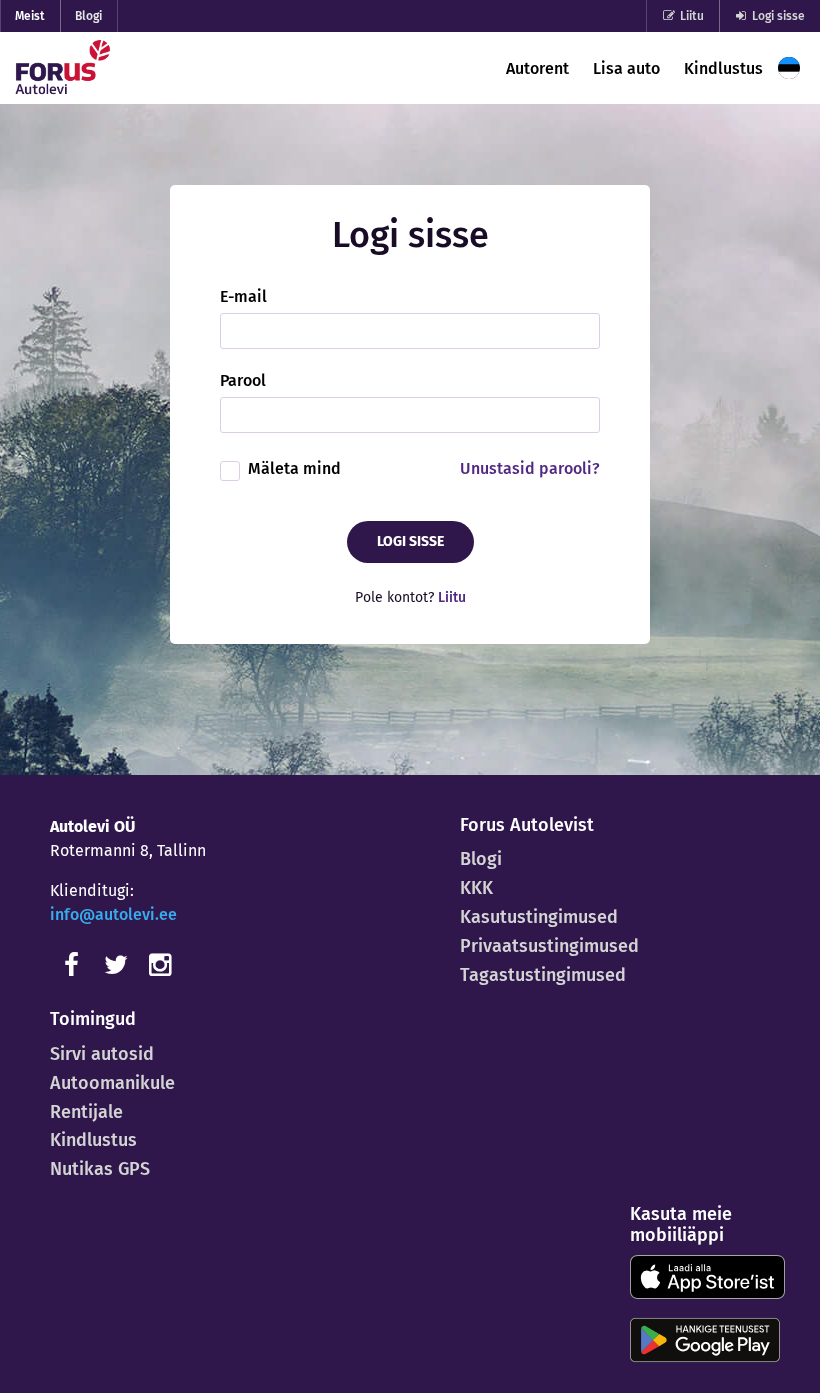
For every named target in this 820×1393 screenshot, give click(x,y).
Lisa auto (626, 68)
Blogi (88, 16)
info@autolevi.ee (113, 914)
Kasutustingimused (539, 917)
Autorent (537, 68)
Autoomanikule (112, 1083)
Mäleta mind (294, 468)
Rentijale (86, 1112)
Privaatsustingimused (549, 946)
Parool (243, 381)
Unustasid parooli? (530, 468)
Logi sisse (777, 16)
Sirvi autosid (102, 1054)
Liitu (690, 16)
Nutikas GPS (100, 1169)
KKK (476, 888)
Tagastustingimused (543, 975)
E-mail (243, 297)
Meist (30, 16)
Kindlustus (723, 68)
